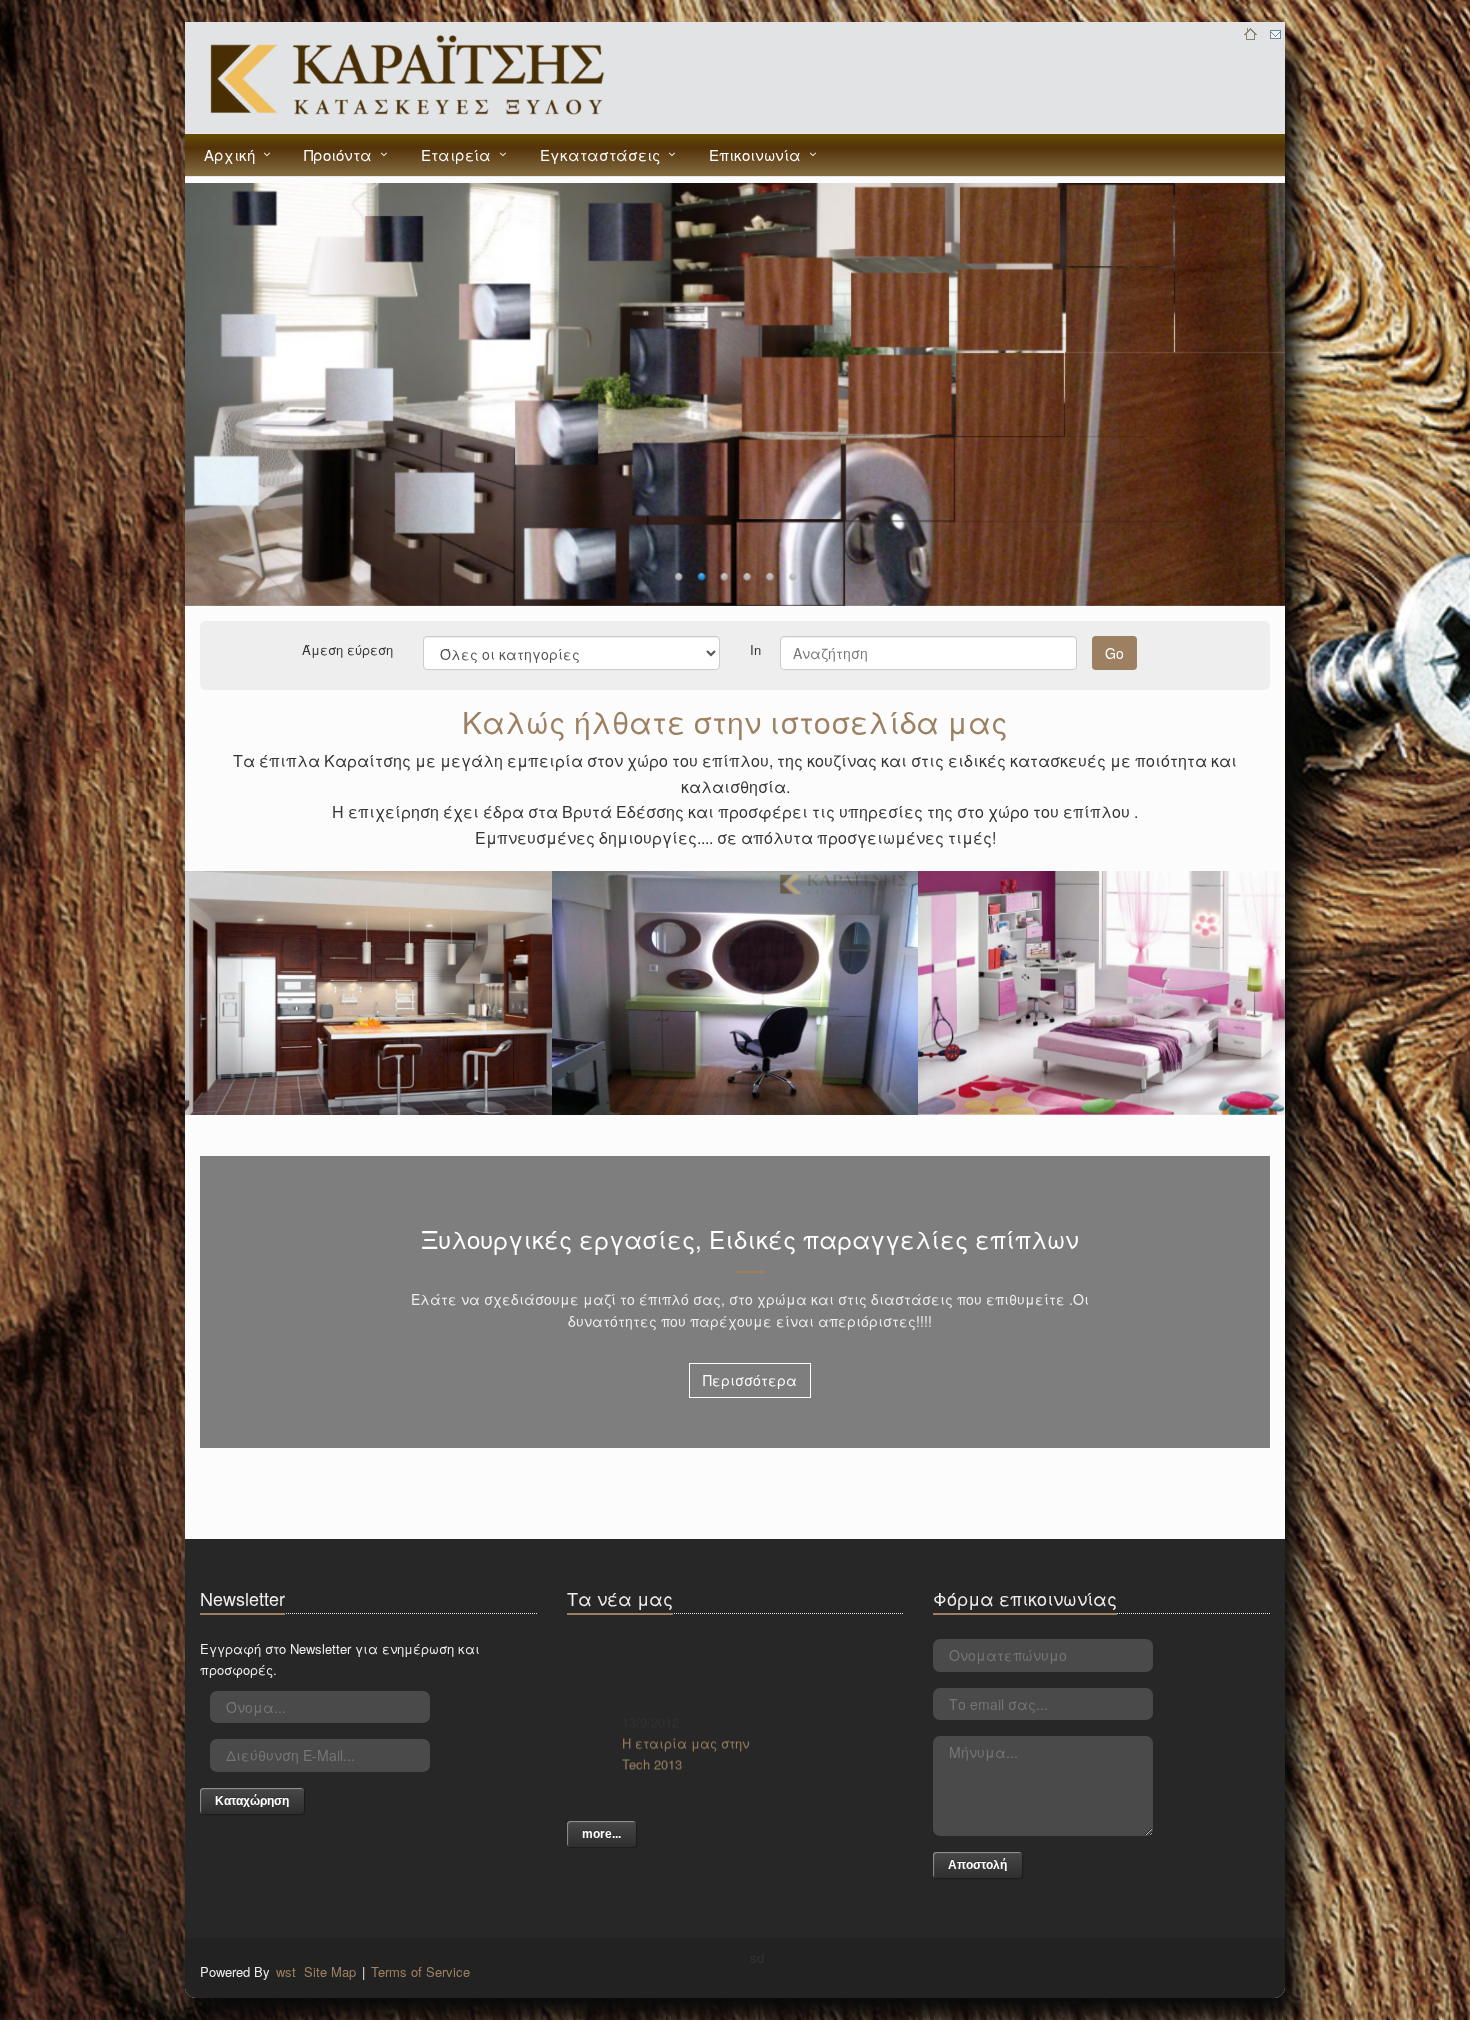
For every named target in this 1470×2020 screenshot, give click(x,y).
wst (286, 1971)
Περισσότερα (750, 1380)
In (755, 649)
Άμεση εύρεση (347, 649)
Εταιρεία (456, 154)
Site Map (330, 1971)
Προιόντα (338, 154)
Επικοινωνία (755, 154)
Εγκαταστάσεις (600, 154)
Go (1114, 653)
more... (601, 1834)
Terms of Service (420, 1971)
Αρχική (229, 154)
